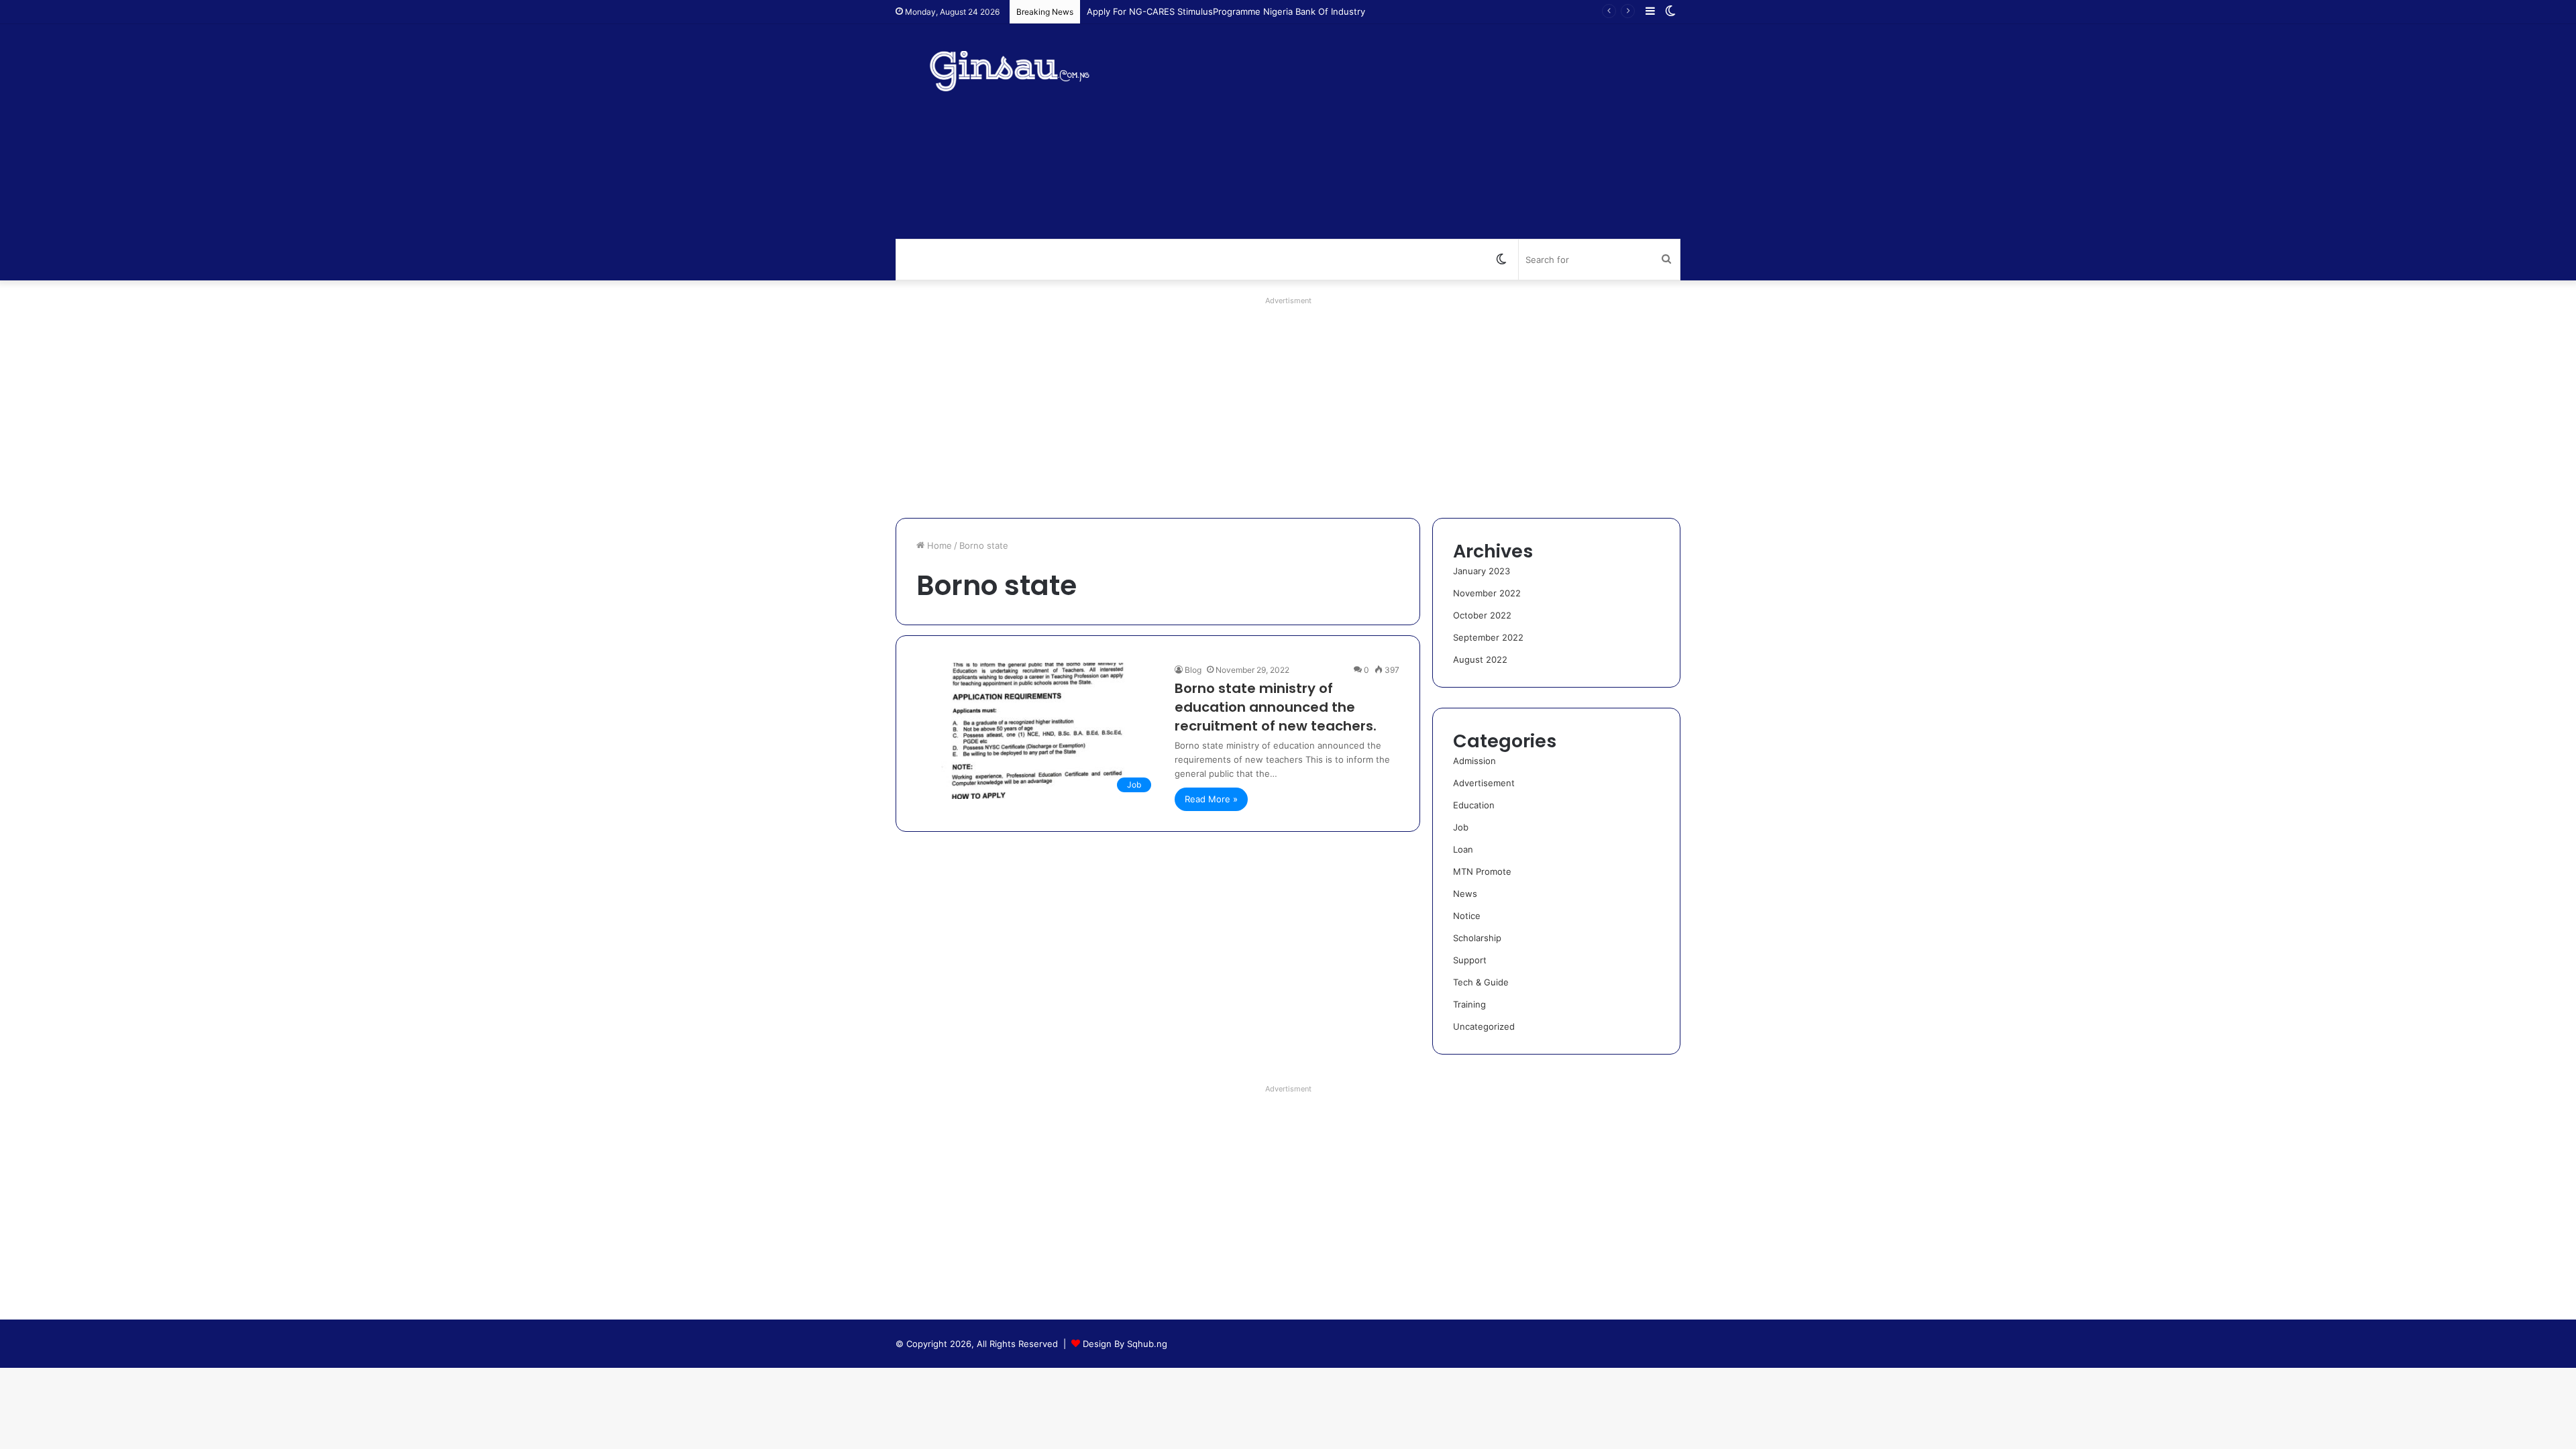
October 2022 (1482, 615)
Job (1461, 827)
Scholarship (1477, 938)
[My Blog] (1020, 71)
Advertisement (1484, 783)
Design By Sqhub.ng (1125, 1344)
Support (1470, 960)
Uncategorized (1484, 1026)
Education (1474, 805)
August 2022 (1480, 659)
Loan (1463, 849)
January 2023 (1482, 571)
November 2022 (1487, 593)
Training (1469, 1004)
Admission (1474, 761)
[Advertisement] (1422, 131)
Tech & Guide (1481, 982)
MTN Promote (1482, 871)
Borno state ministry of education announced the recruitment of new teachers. (1276, 707)
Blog (1193, 670)
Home (938, 545)
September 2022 (1488, 637)
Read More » (1211, 799)
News (1465, 894)
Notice (1467, 916)
